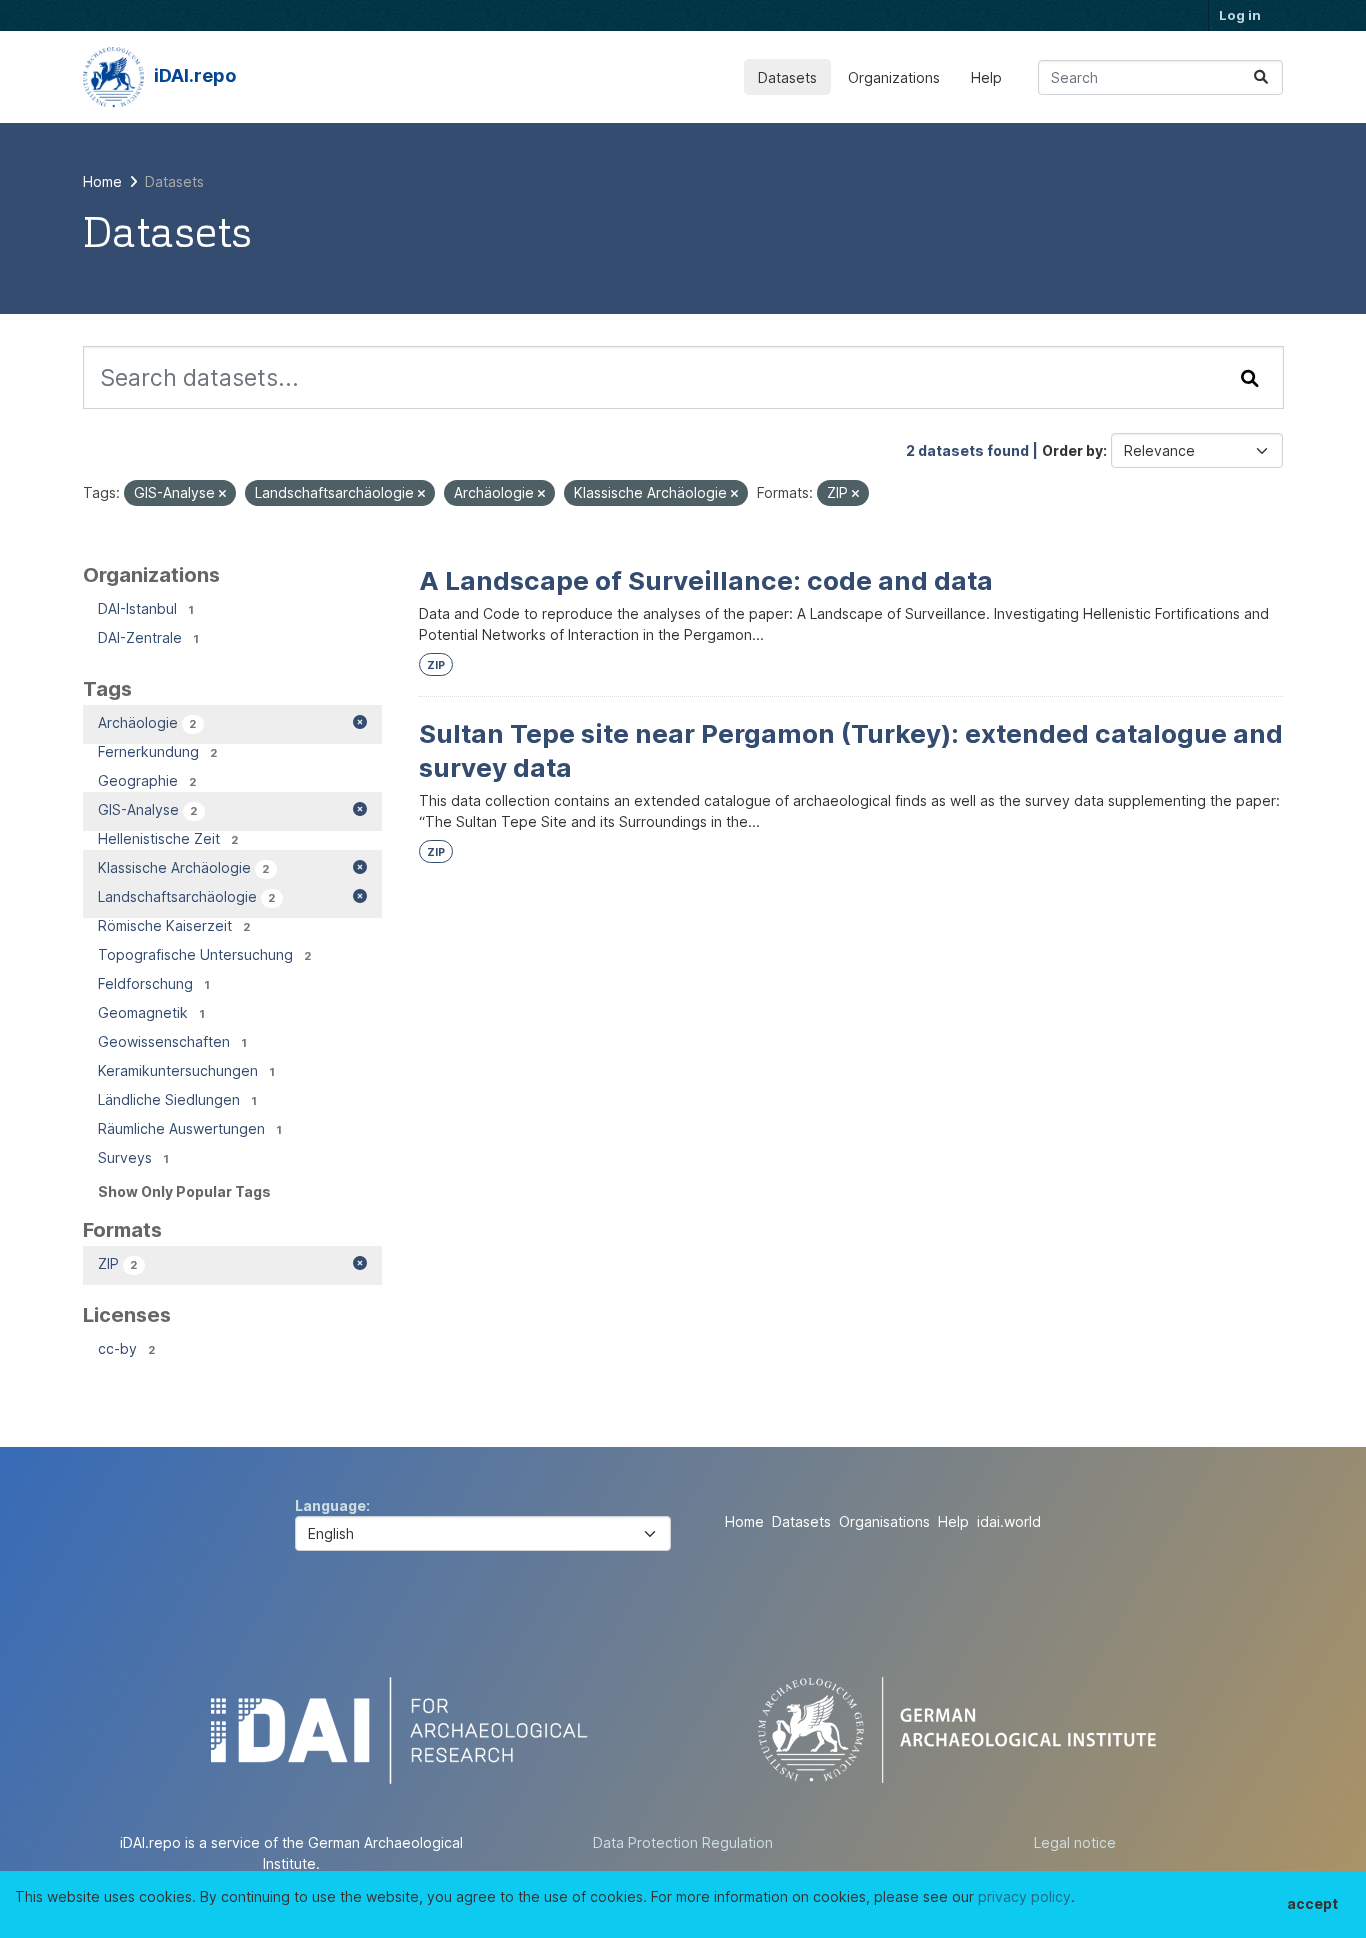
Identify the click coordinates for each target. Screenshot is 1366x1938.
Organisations (884, 1521)
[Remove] (222, 494)
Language (330, 1505)
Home (744, 1521)
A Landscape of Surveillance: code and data (706, 580)
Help (986, 77)
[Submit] (1261, 77)
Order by (1072, 450)
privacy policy (1024, 1896)
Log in (1240, 15)
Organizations (894, 77)
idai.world (1009, 1521)
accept (1312, 1903)
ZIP (436, 665)
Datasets (787, 77)
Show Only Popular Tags (184, 1191)
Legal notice (1075, 1842)
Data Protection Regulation (683, 1842)
